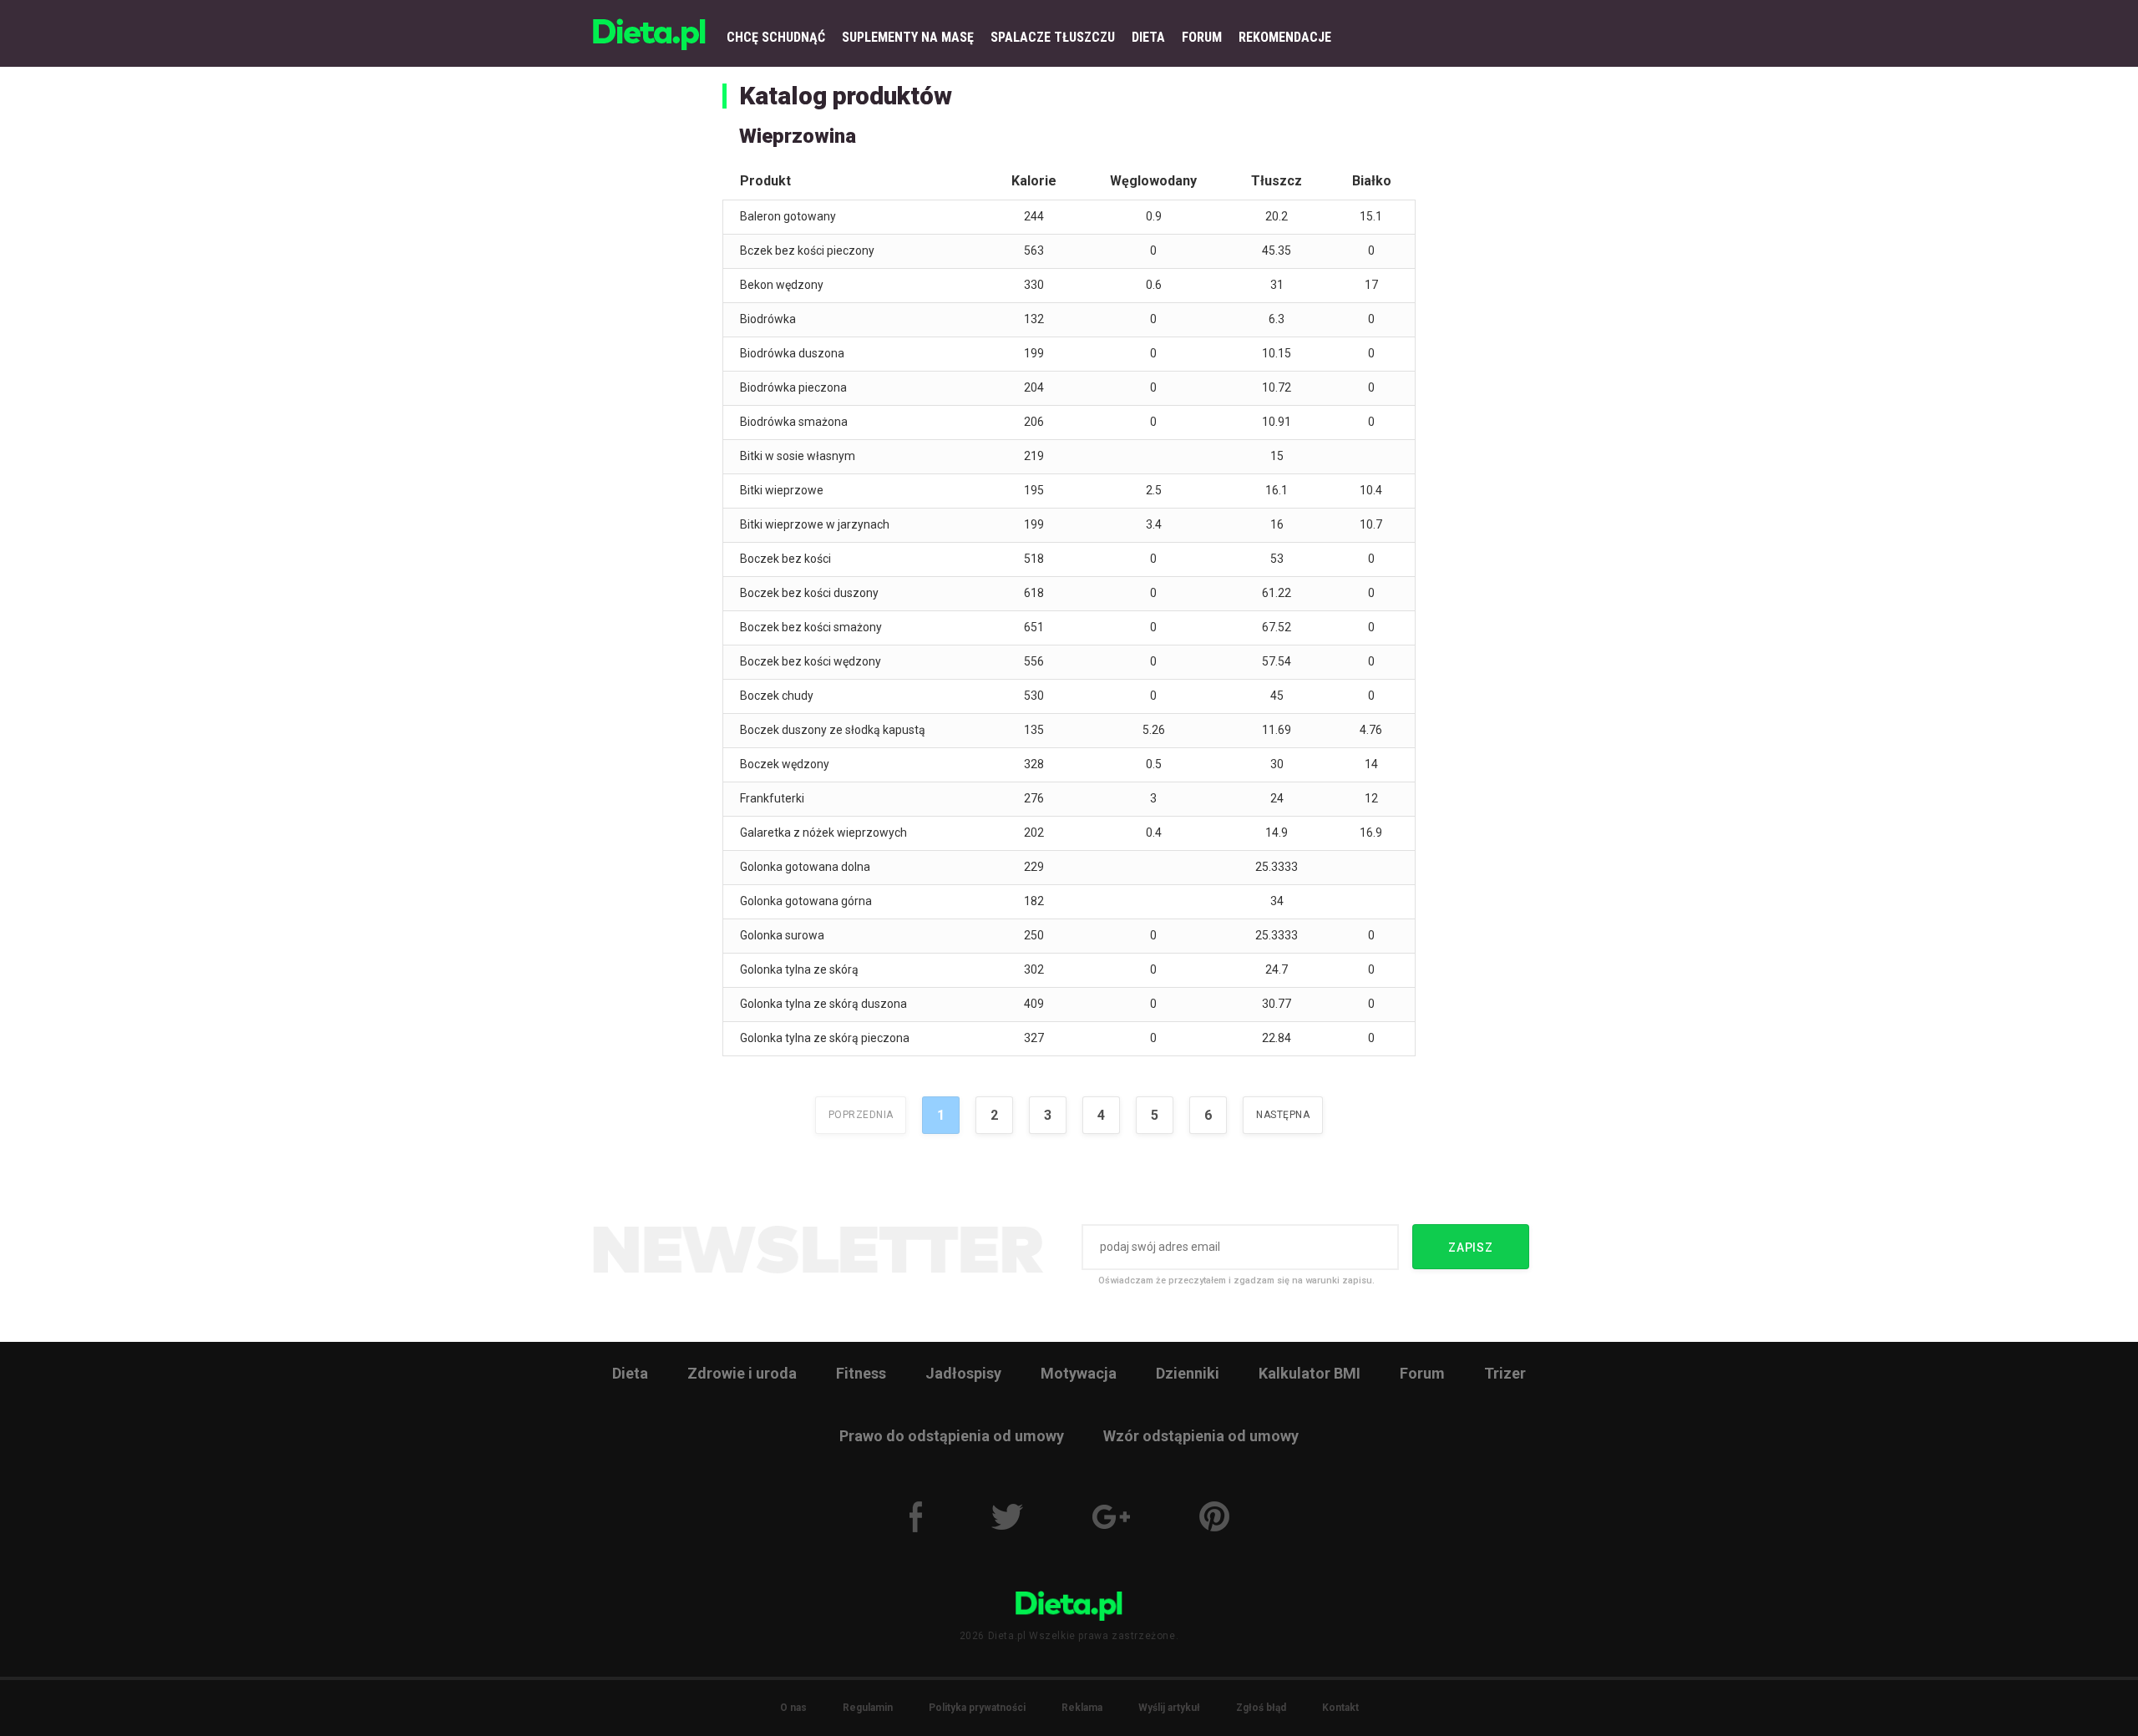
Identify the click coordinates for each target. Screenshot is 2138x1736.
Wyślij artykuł (1169, 1708)
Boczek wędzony (785, 764)
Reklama (1082, 1708)
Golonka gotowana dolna (805, 867)
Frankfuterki (772, 798)
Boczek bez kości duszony (809, 593)
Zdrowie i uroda (742, 1373)
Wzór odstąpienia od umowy (1201, 1436)
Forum (1422, 1373)
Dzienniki (1188, 1373)
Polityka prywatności (977, 1708)
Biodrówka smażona (794, 422)
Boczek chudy (777, 696)
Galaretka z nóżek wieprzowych (823, 833)
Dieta (630, 1373)
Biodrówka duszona (792, 353)
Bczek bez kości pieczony (807, 251)
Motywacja (1079, 1373)
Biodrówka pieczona (793, 387)
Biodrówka (768, 319)
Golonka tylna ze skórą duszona (823, 1004)
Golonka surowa (782, 935)
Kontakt (1340, 1708)
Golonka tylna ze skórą (799, 969)
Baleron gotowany (788, 216)
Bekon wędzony (782, 285)
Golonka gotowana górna (806, 901)
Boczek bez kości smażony (811, 627)
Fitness (861, 1373)
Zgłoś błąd (1261, 1708)
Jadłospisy (963, 1373)
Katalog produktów (846, 96)
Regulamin (868, 1708)
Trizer (1505, 1373)
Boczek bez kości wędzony (811, 661)
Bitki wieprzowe (782, 490)
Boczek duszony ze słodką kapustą (833, 730)
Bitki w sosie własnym (798, 456)
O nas (793, 1708)
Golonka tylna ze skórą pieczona (825, 1038)
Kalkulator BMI (1310, 1373)
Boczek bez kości (785, 559)
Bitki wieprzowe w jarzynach (815, 524)
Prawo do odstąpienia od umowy (952, 1436)
